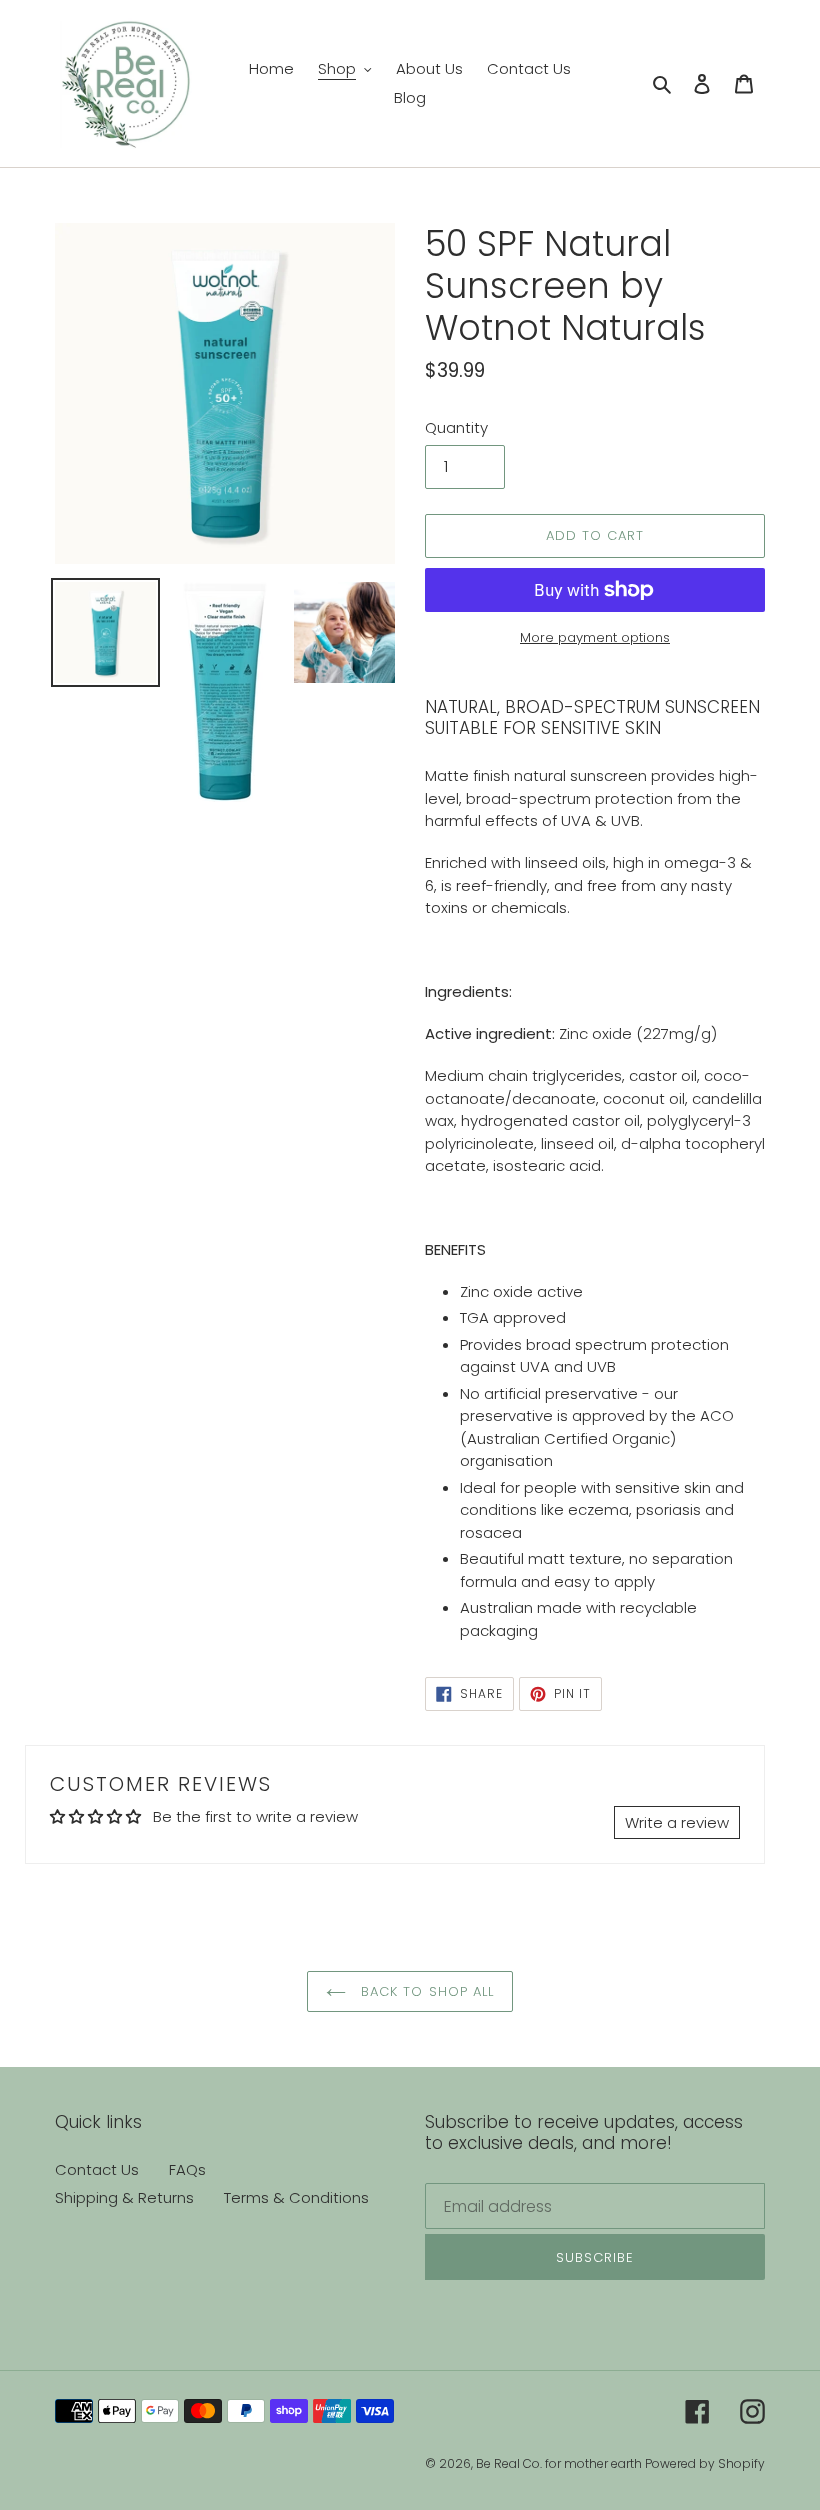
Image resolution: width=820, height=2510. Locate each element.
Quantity (456, 427)
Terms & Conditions (296, 2197)
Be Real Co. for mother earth (560, 2463)
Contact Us (97, 2169)
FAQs (187, 2169)
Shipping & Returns (124, 2197)
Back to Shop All (425, 1991)
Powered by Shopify (705, 2463)
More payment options (595, 637)
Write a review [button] (677, 1822)
